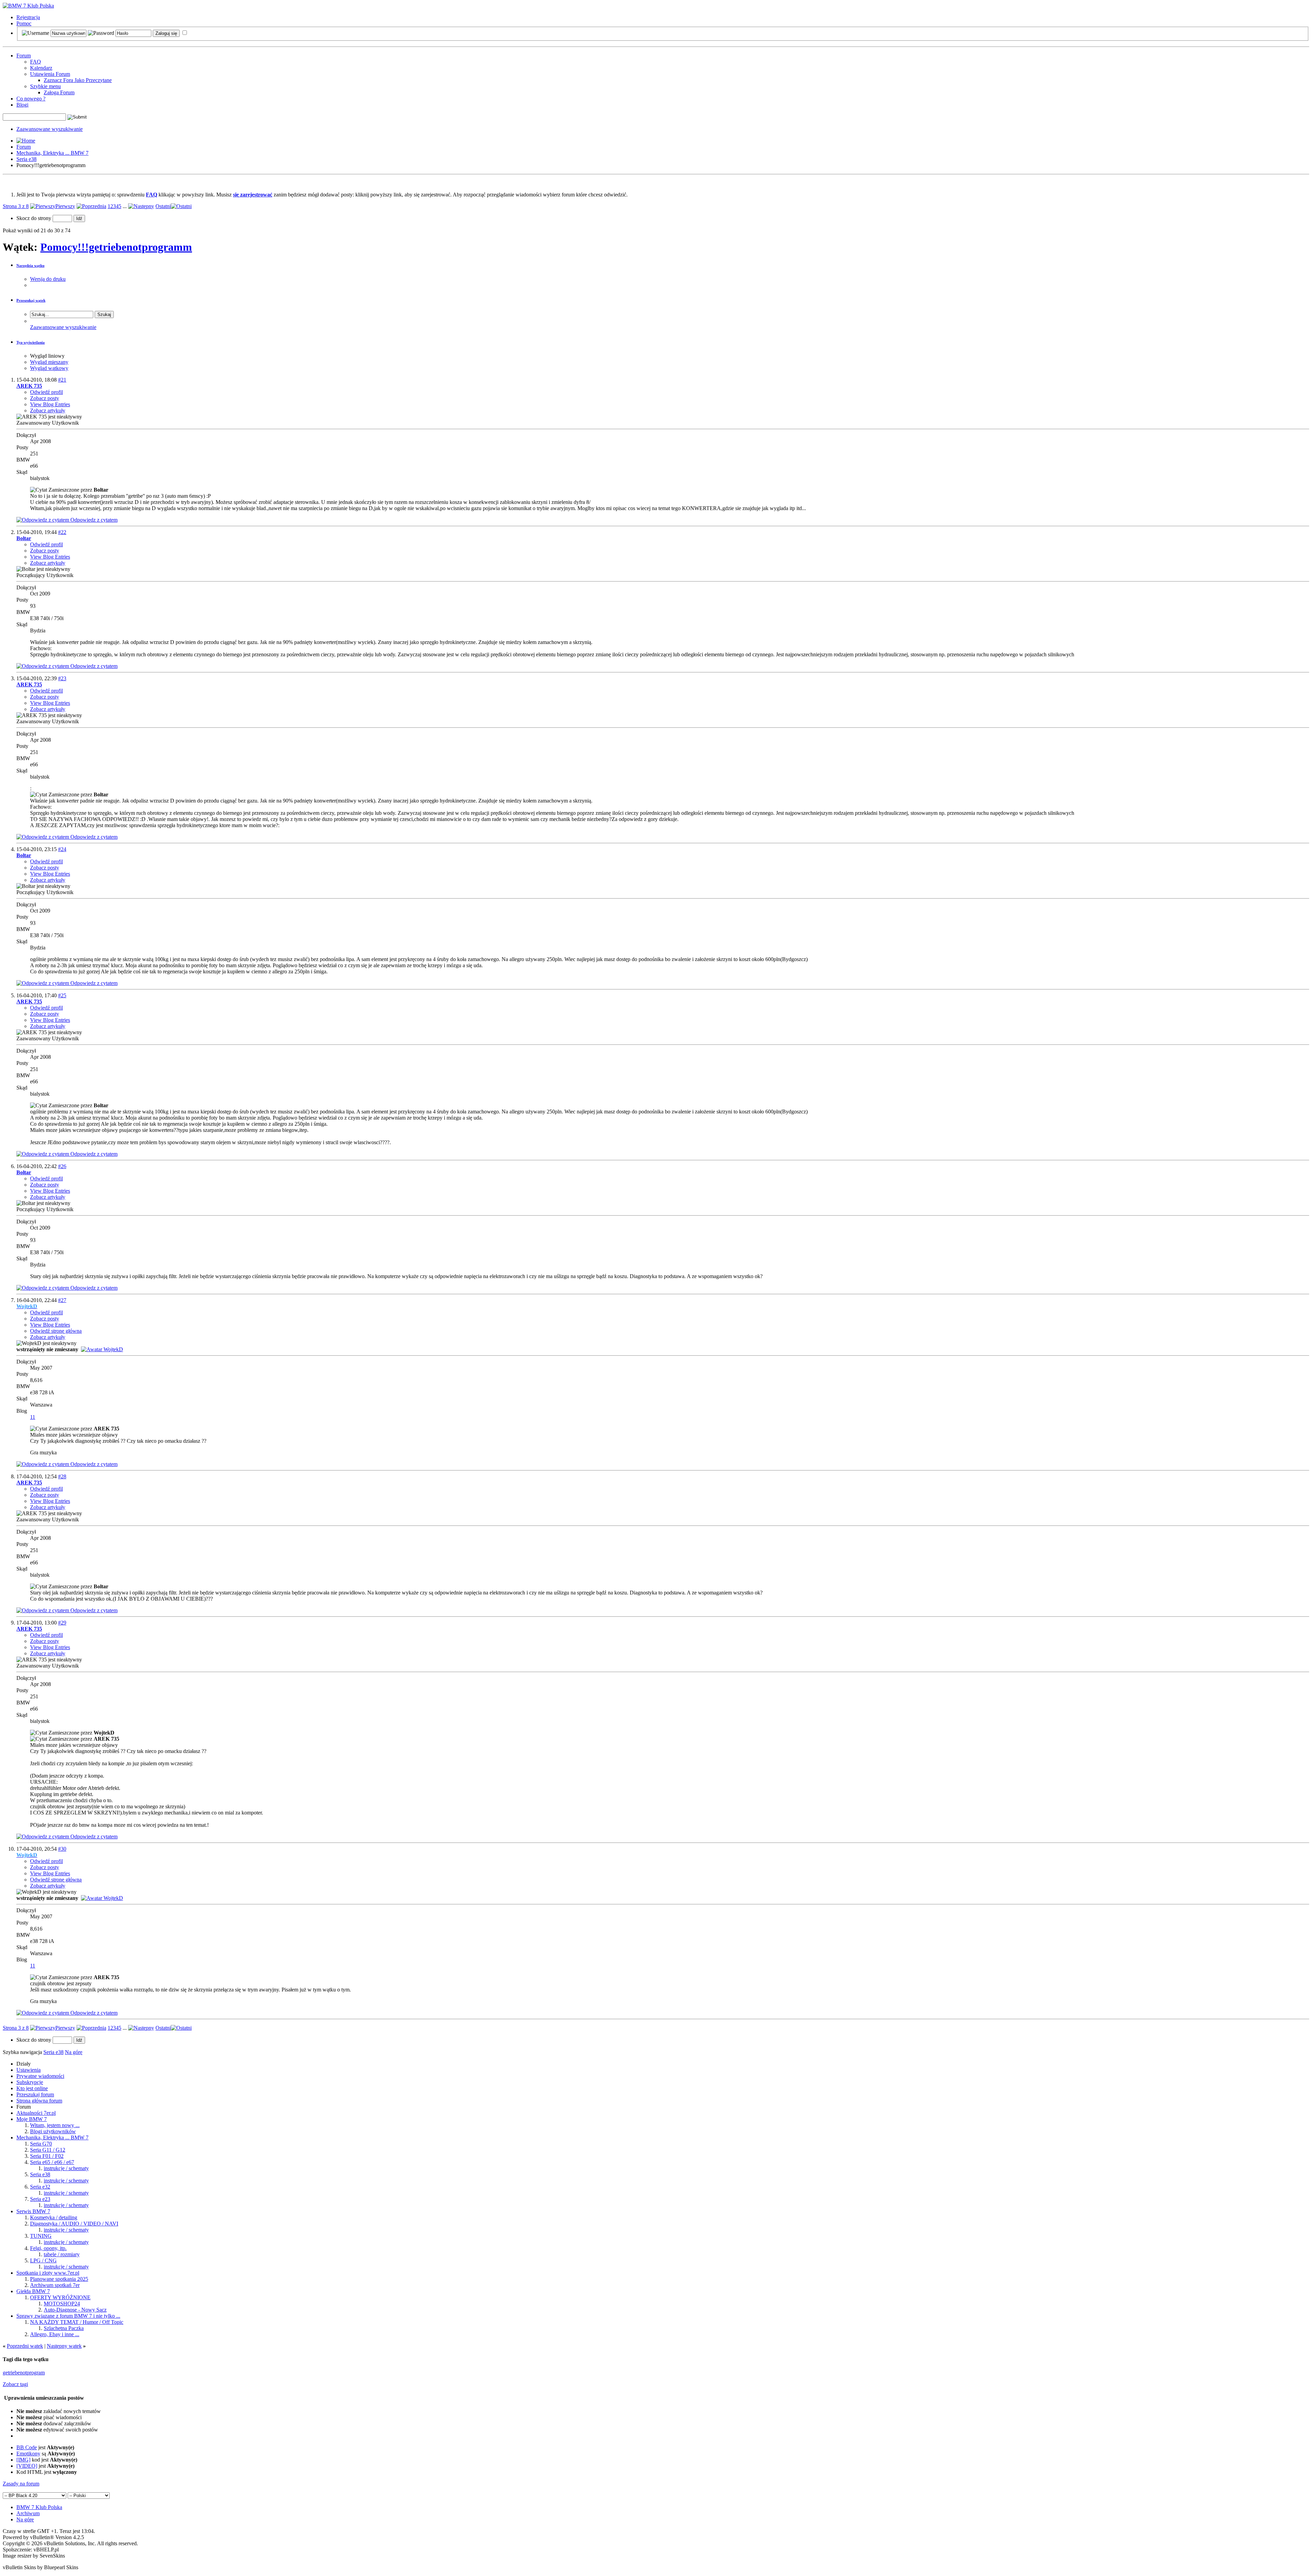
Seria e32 (40, 2187)
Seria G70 (41, 2144)
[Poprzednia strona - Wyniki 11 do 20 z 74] (91, 206)
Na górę (74, 2052)
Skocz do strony (35, 218)
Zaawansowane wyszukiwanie (50, 129)
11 (33, 1417)
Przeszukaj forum (35, 2094)
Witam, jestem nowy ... (55, 2125)
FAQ (36, 62)
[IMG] (23, 2460)
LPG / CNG (43, 2260)
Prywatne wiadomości (40, 2076)
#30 (62, 1849)
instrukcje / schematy (66, 2168)
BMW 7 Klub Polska (39, 2507)
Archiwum (28, 2513)
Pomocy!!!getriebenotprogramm (116, 247)
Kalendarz (41, 68)
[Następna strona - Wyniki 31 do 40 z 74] (141, 206)
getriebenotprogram (24, 2373)
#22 (62, 532)
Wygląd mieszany (49, 362)
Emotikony (28, 2454)
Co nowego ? (31, 99)
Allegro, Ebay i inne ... (55, 2334)
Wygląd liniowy (47, 356)
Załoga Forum (59, 92)
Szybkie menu (45, 86)
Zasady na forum (21, 2484)
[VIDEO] (27, 2466)
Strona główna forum (39, 2101)
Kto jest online (32, 2088)
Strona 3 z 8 (16, 206)
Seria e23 (40, 2199)
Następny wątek (64, 2346)
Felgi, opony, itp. (48, 2248)
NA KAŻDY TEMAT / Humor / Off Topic (77, 2322)
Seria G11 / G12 (48, 2150)
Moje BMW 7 (32, 2119)
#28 (62, 1476)
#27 (62, 1300)
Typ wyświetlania (31, 342)
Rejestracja (28, 17)
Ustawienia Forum (50, 74)
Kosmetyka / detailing (54, 2217)
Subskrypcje (30, 2082)
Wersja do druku (48, 279)
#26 (62, 1166)
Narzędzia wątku (30, 265)
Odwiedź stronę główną (56, 1331)
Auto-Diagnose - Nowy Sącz (75, 2310)
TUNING (41, 2236)
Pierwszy (65, 206)
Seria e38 (26, 159)
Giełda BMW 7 (33, 2291)
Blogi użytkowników (53, 2131)
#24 (62, 849)
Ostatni (163, 206)
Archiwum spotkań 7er (55, 2285)
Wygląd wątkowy (49, 368)
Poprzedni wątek (25, 2346)
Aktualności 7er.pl (36, 2113)
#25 (62, 995)
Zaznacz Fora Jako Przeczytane (78, 80)
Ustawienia (29, 2070)
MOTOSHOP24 (62, 2304)
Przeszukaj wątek (31, 300)
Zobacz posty (45, 398)
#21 (62, 380)
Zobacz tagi (15, 2384)
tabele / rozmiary (62, 2254)
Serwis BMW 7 (33, 2211)
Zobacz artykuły (48, 410)
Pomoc (24, 23)
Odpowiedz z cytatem (93, 520)
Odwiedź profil (46, 392)
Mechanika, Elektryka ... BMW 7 (52, 153)
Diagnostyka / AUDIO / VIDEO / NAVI (74, 2224)
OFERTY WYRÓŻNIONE (60, 2297)
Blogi (22, 105)
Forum (24, 56)
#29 (62, 1623)
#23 (62, 678)
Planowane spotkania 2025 (59, 2279)
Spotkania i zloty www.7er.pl (48, 2273)
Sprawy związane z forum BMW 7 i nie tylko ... (68, 2316)
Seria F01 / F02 (47, 2156)
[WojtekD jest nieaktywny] (102, 1349)
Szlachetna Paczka (64, 2328)
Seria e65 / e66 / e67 (52, 2162)
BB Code (27, 2447)
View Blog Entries (50, 404)
